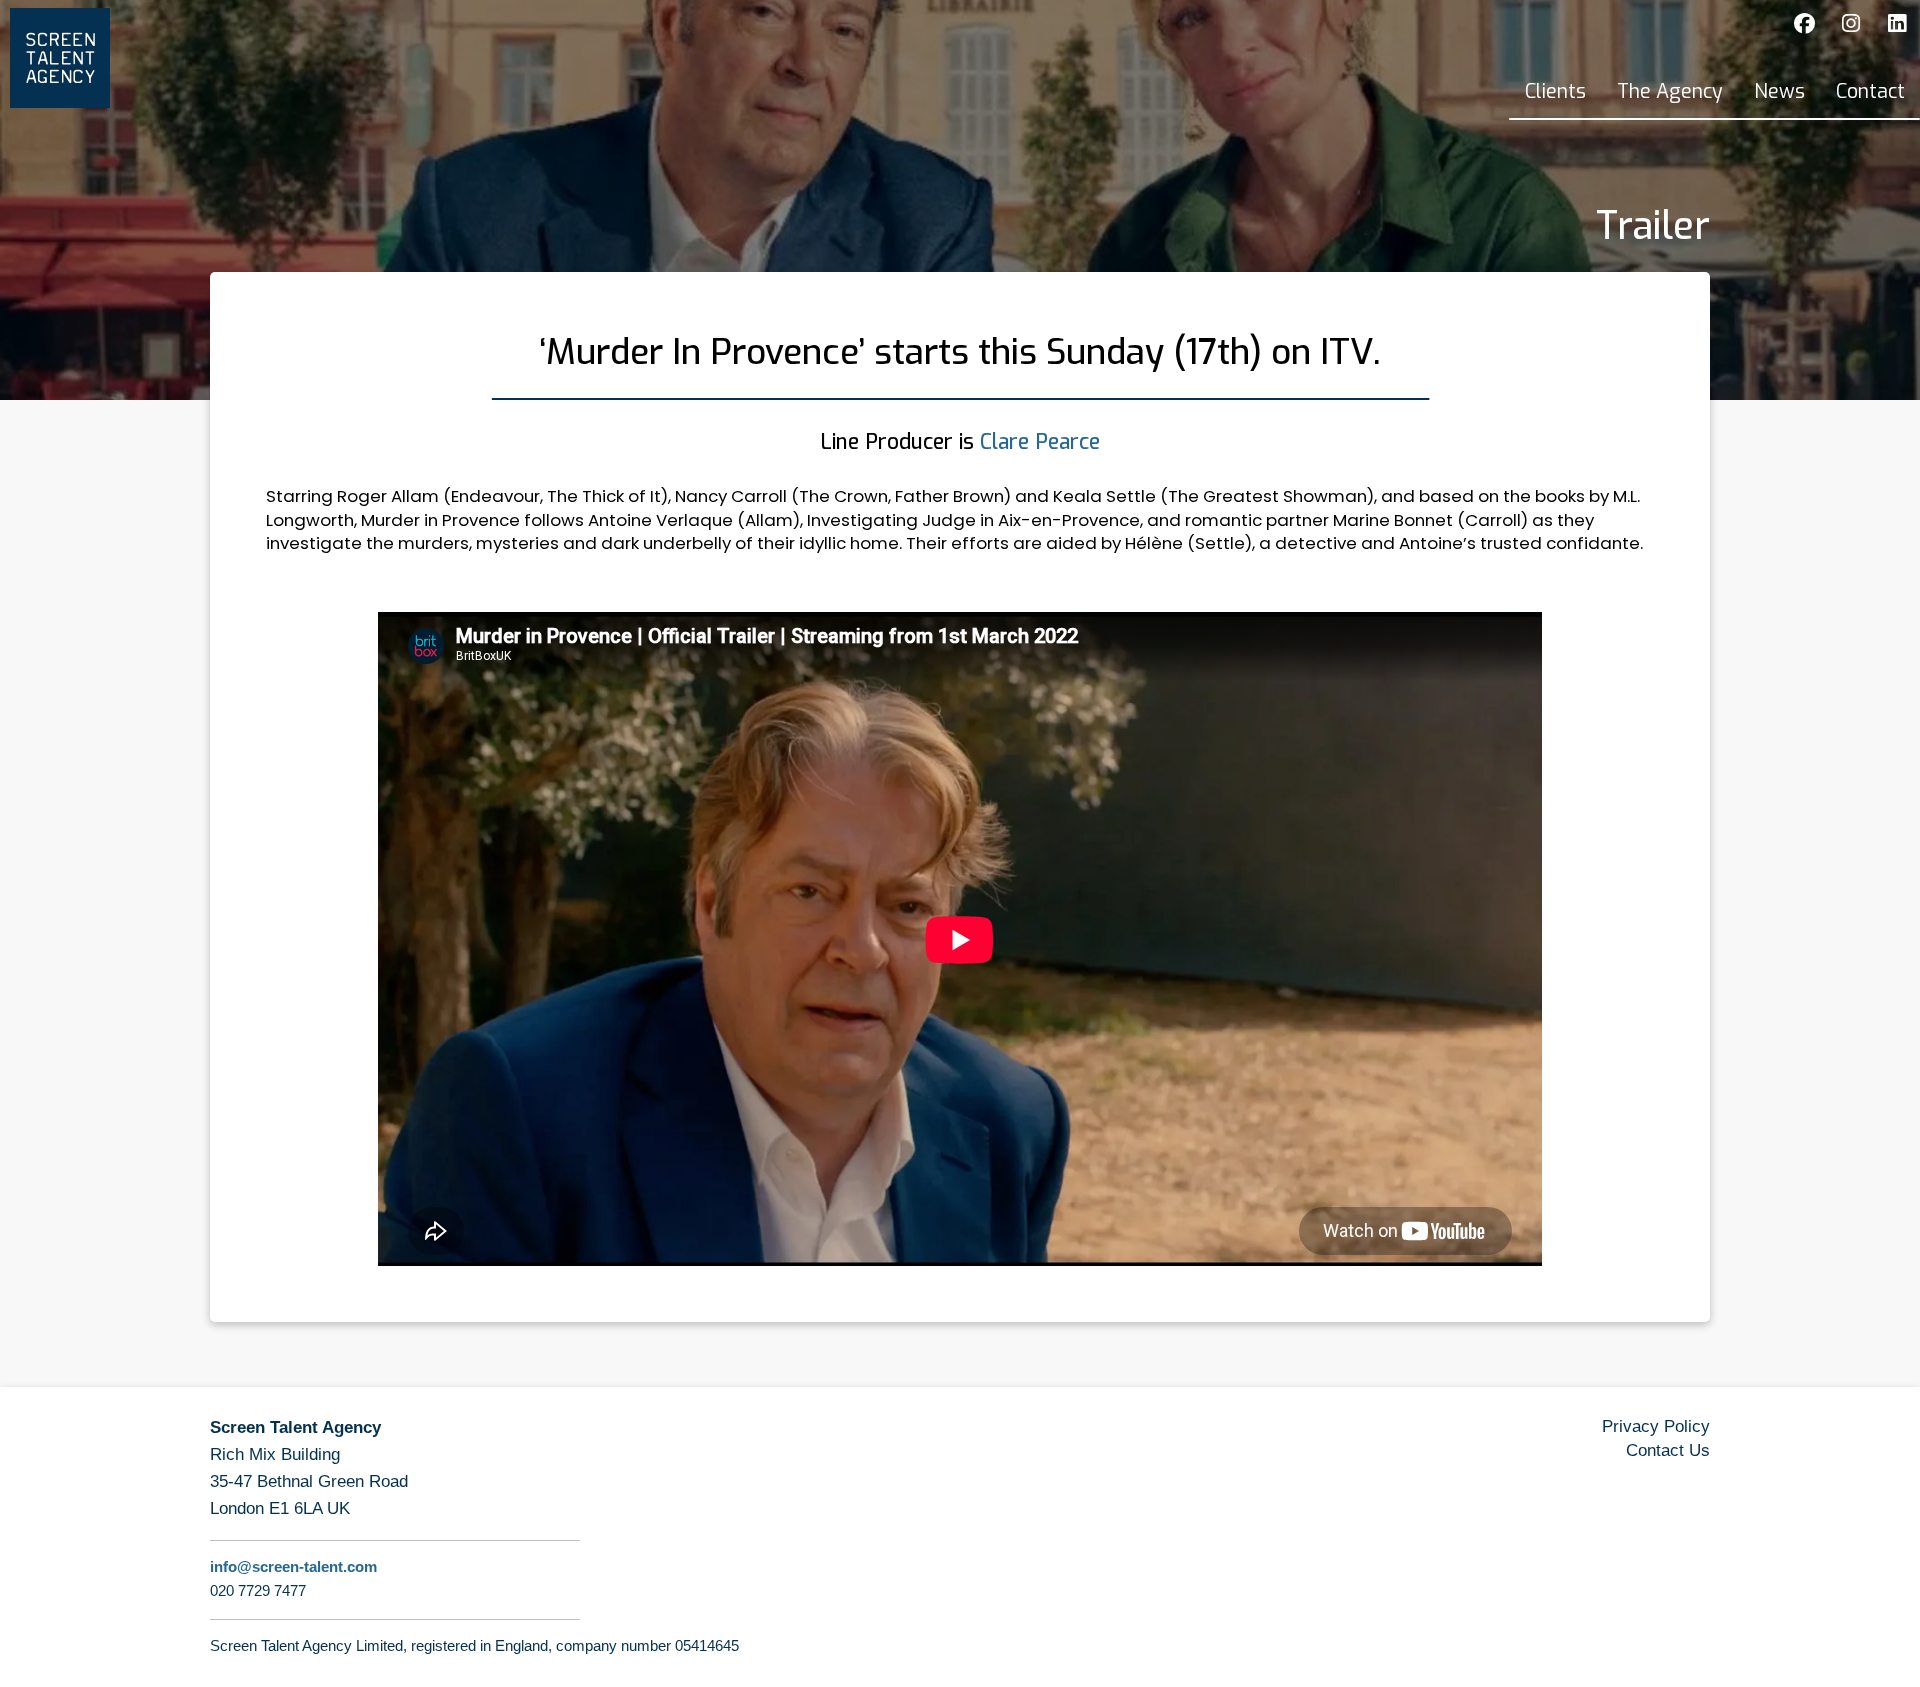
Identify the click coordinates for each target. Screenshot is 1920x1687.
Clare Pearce (1040, 442)
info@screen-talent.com (293, 1566)
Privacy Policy (1656, 1426)
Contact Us (1668, 1450)
